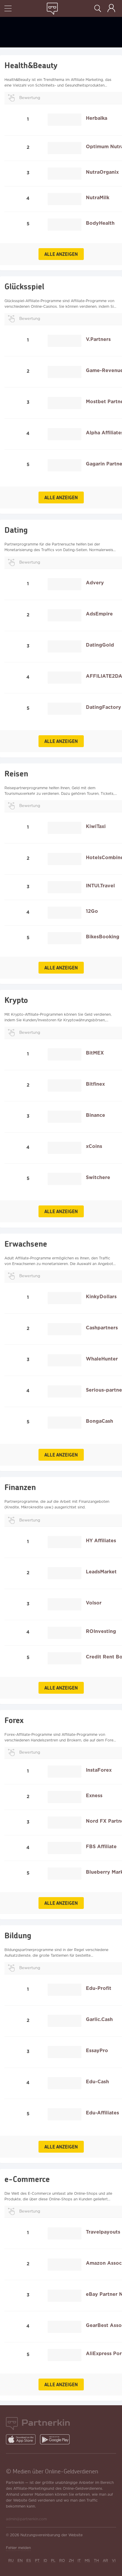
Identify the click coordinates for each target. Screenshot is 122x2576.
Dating (16, 530)
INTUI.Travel (100, 886)
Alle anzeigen (61, 254)
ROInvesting (101, 1632)
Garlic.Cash (99, 2020)
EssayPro (97, 2051)
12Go (92, 911)
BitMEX (95, 1053)
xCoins (94, 1147)
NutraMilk (98, 198)
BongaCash (99, 1421)
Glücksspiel (24, 286)
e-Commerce (27, 2179)
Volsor (94, 1603)
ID (45, 2561)
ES (29, 2561)
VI (114, 2561)
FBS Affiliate (101, 1847)
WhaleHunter (102, 1359)
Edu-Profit (99, 1989)
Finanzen (20, 1487)
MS (87, 2561)
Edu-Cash (97, 2082)
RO (62, 2561)
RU (11, 2561)
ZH (71, 2561)
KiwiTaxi (96, 827)
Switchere (98, 1178)
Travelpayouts (103, 2232)
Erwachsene (26, 1244)
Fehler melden (18, 2548)
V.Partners (98, 340)
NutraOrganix (102, 172)
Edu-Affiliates (102, 2113)
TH (96, 2561)
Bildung (18, 1935)
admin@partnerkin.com (26, 2519)
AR (105, 2561)
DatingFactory (103, 708)
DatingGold (100, 645)
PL (53, 2561)
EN (20, 2561)
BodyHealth (100, 223)
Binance (95, 1115)
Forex (14, 1720)
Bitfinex (95, 1084)
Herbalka (97, 118)
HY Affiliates (101, 1541)
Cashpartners (102, 1328)
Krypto (16, 1000)
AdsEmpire (99, 614)
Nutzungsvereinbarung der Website (52, 2535)
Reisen (16, 773)
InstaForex (99, 1770)
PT (37, 2561)
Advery (95, 583)
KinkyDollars (101, 1297)
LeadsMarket (101, 1572)
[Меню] (8, 9)
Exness (94, 1796)
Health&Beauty (31, 65)
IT (79, 2561)
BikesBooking (103, 937)
